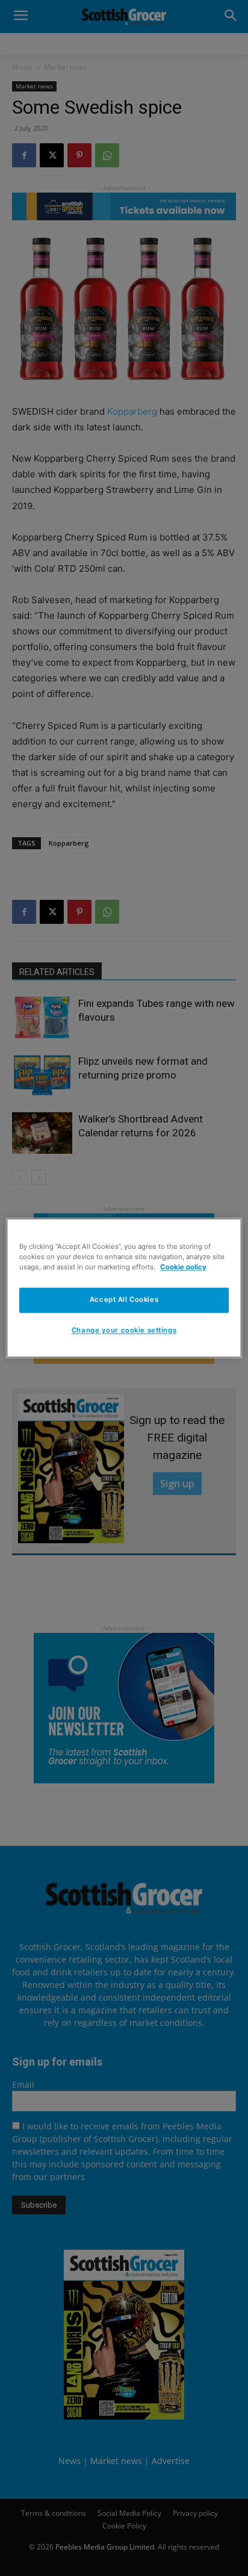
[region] (124, 1288)
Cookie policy (183, 1268)
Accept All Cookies (124, 1300)
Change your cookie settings (124, 1331)
